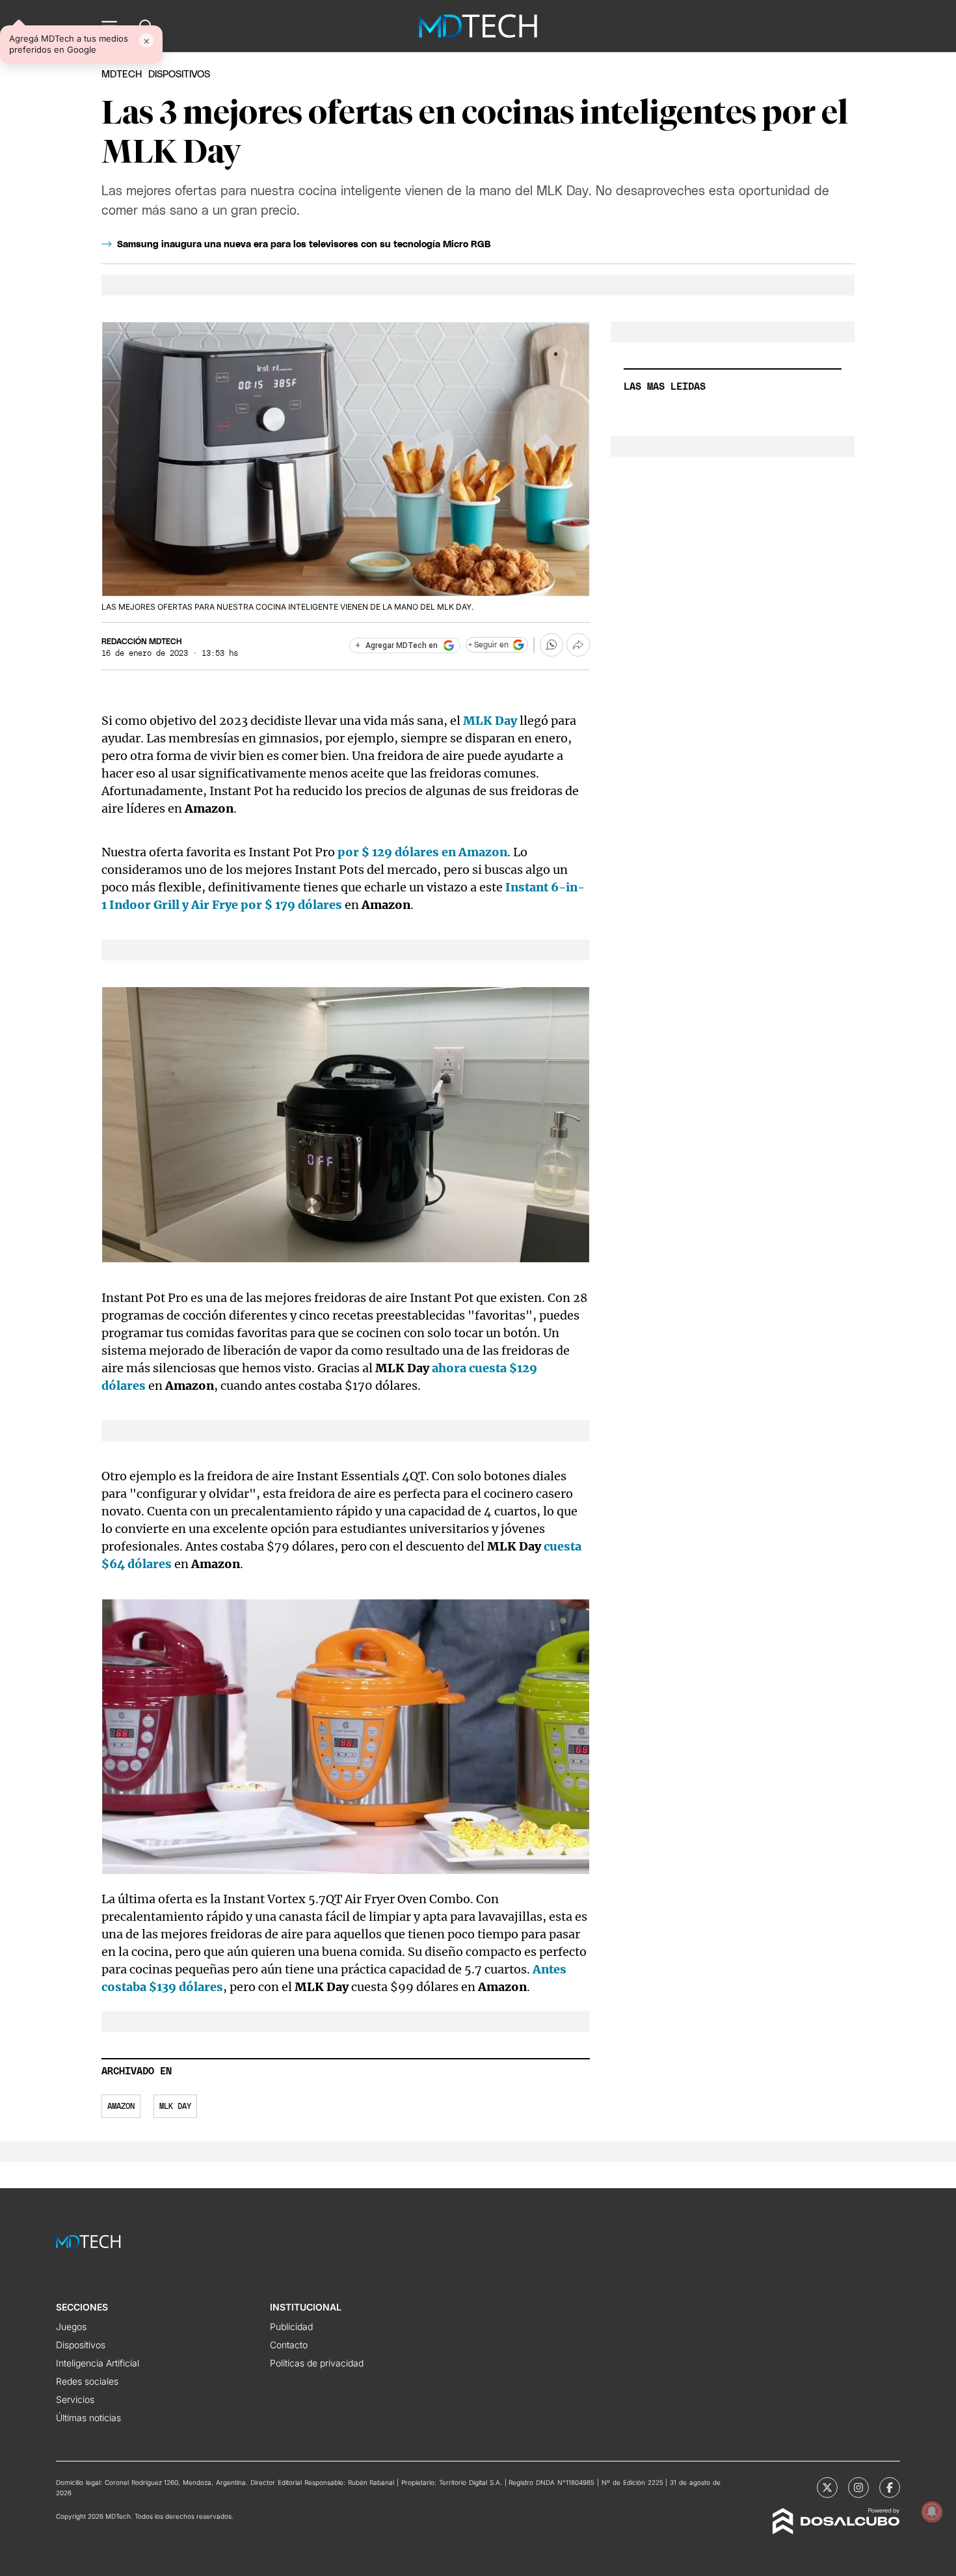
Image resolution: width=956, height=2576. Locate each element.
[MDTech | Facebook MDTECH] (890, 2488)
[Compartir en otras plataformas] (578, 645)
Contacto (289, 2345)
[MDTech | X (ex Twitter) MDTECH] (827, 2488)
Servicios (75, 2399)
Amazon (121, 2106)
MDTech (122, 75)
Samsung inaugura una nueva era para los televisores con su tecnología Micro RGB (304, 245)
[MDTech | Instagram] (858, 2488)
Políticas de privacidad (317, 2363)
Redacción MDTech (141, 642)
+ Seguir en (488, 645)
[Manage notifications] (932, 2512)
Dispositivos (179, 75)
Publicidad (291, 2326)
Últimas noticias (88, 2418)
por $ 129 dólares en (422, 852)
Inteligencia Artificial (98, 2363)
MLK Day (175, 2106)
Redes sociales (87, 2381)
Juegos (71, 2326)
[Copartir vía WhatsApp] (551, 645)
